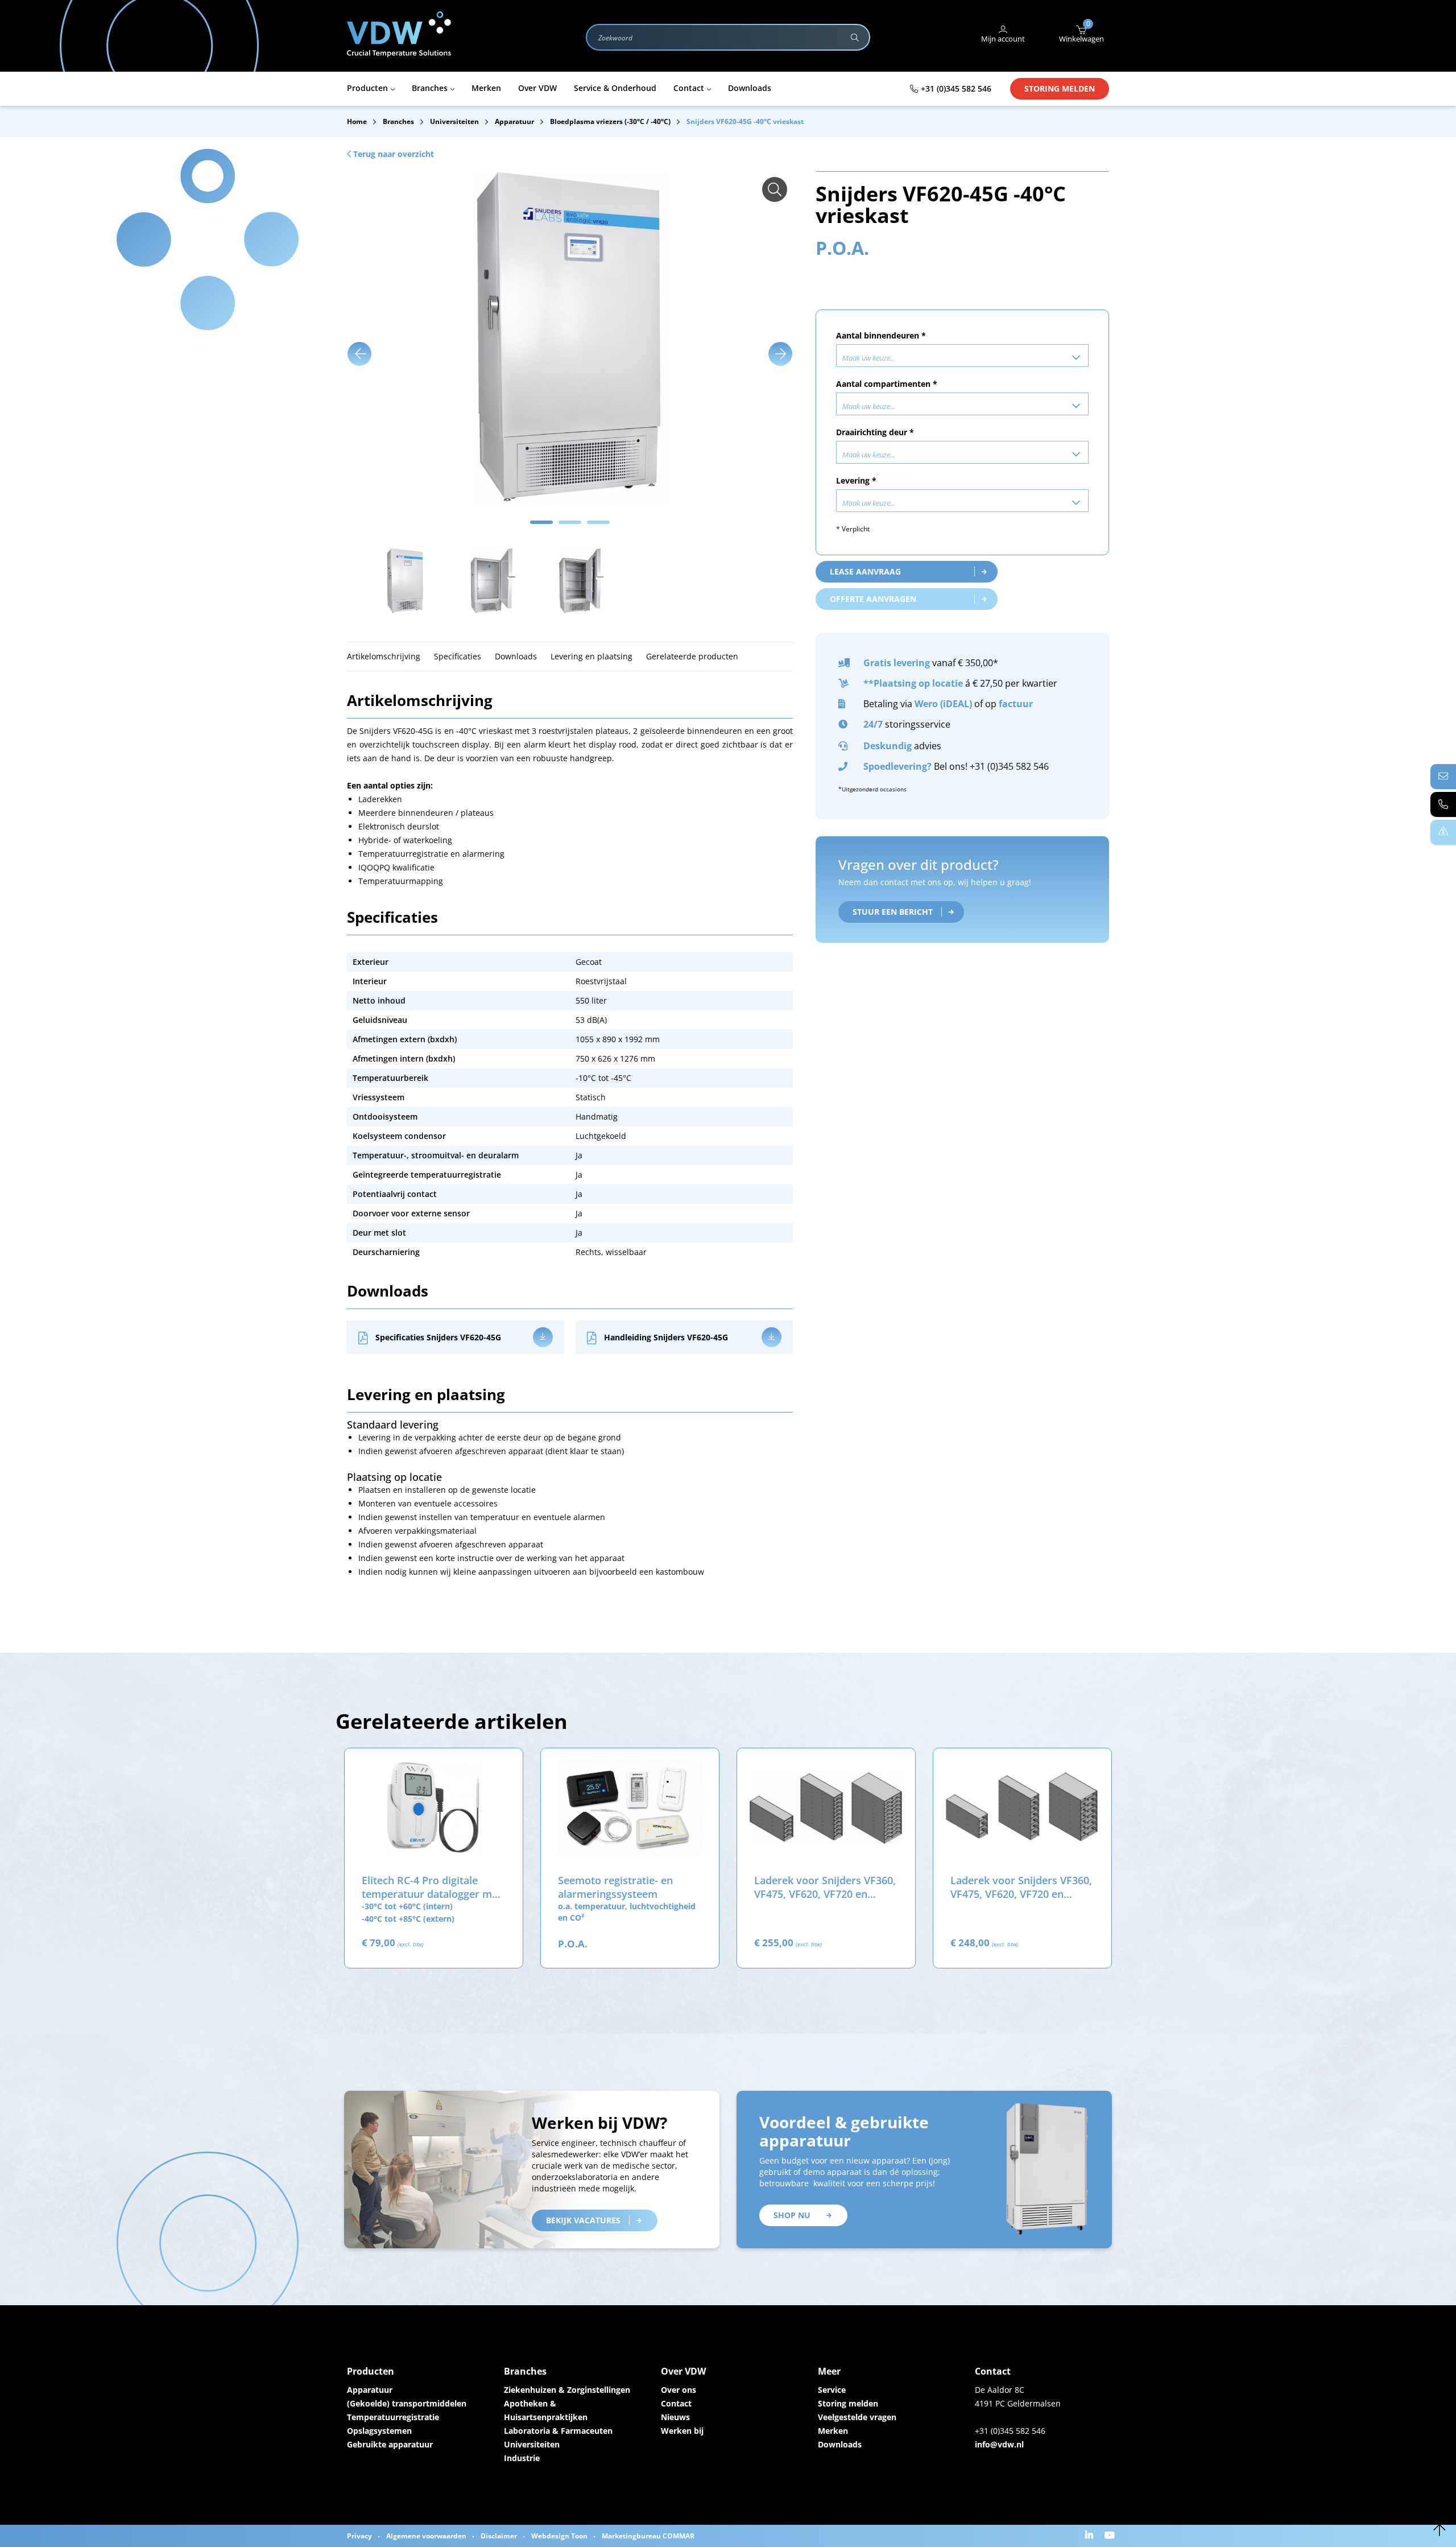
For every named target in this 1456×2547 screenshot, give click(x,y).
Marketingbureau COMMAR (648, 2536)
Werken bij (682, 2431)
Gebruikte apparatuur (390, 2444)
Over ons (679, 2390)
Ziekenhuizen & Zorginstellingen (567, 2390)
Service (832, 2390)
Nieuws (675, 2417)
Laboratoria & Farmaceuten (558, 2431)
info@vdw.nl (999, 2444)
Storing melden (1060, 88)
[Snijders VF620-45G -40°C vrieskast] (775, 189)
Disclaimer (499, 2536)
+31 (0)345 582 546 (956, 88)
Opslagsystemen (379, 2431)
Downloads (840, 2444)
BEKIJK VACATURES (583, 2220)
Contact (676, 2403)
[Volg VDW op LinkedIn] (1091, 2536)
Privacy (359, 2536)
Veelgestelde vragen (857, 2417)
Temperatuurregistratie (393, 2417)
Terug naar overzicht (392, 154)
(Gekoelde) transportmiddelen (407, 2403)
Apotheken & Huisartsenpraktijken (546, 2410)
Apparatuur (370, 2390)
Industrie (522, 2458)
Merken (833, 2431)
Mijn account (1003, 39)
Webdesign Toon (559, 2536)
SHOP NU (792, 2215)
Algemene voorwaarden (426, 2536)
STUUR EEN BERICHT (893, 912)
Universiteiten (532, 2444)
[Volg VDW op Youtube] (1111, 2536)
